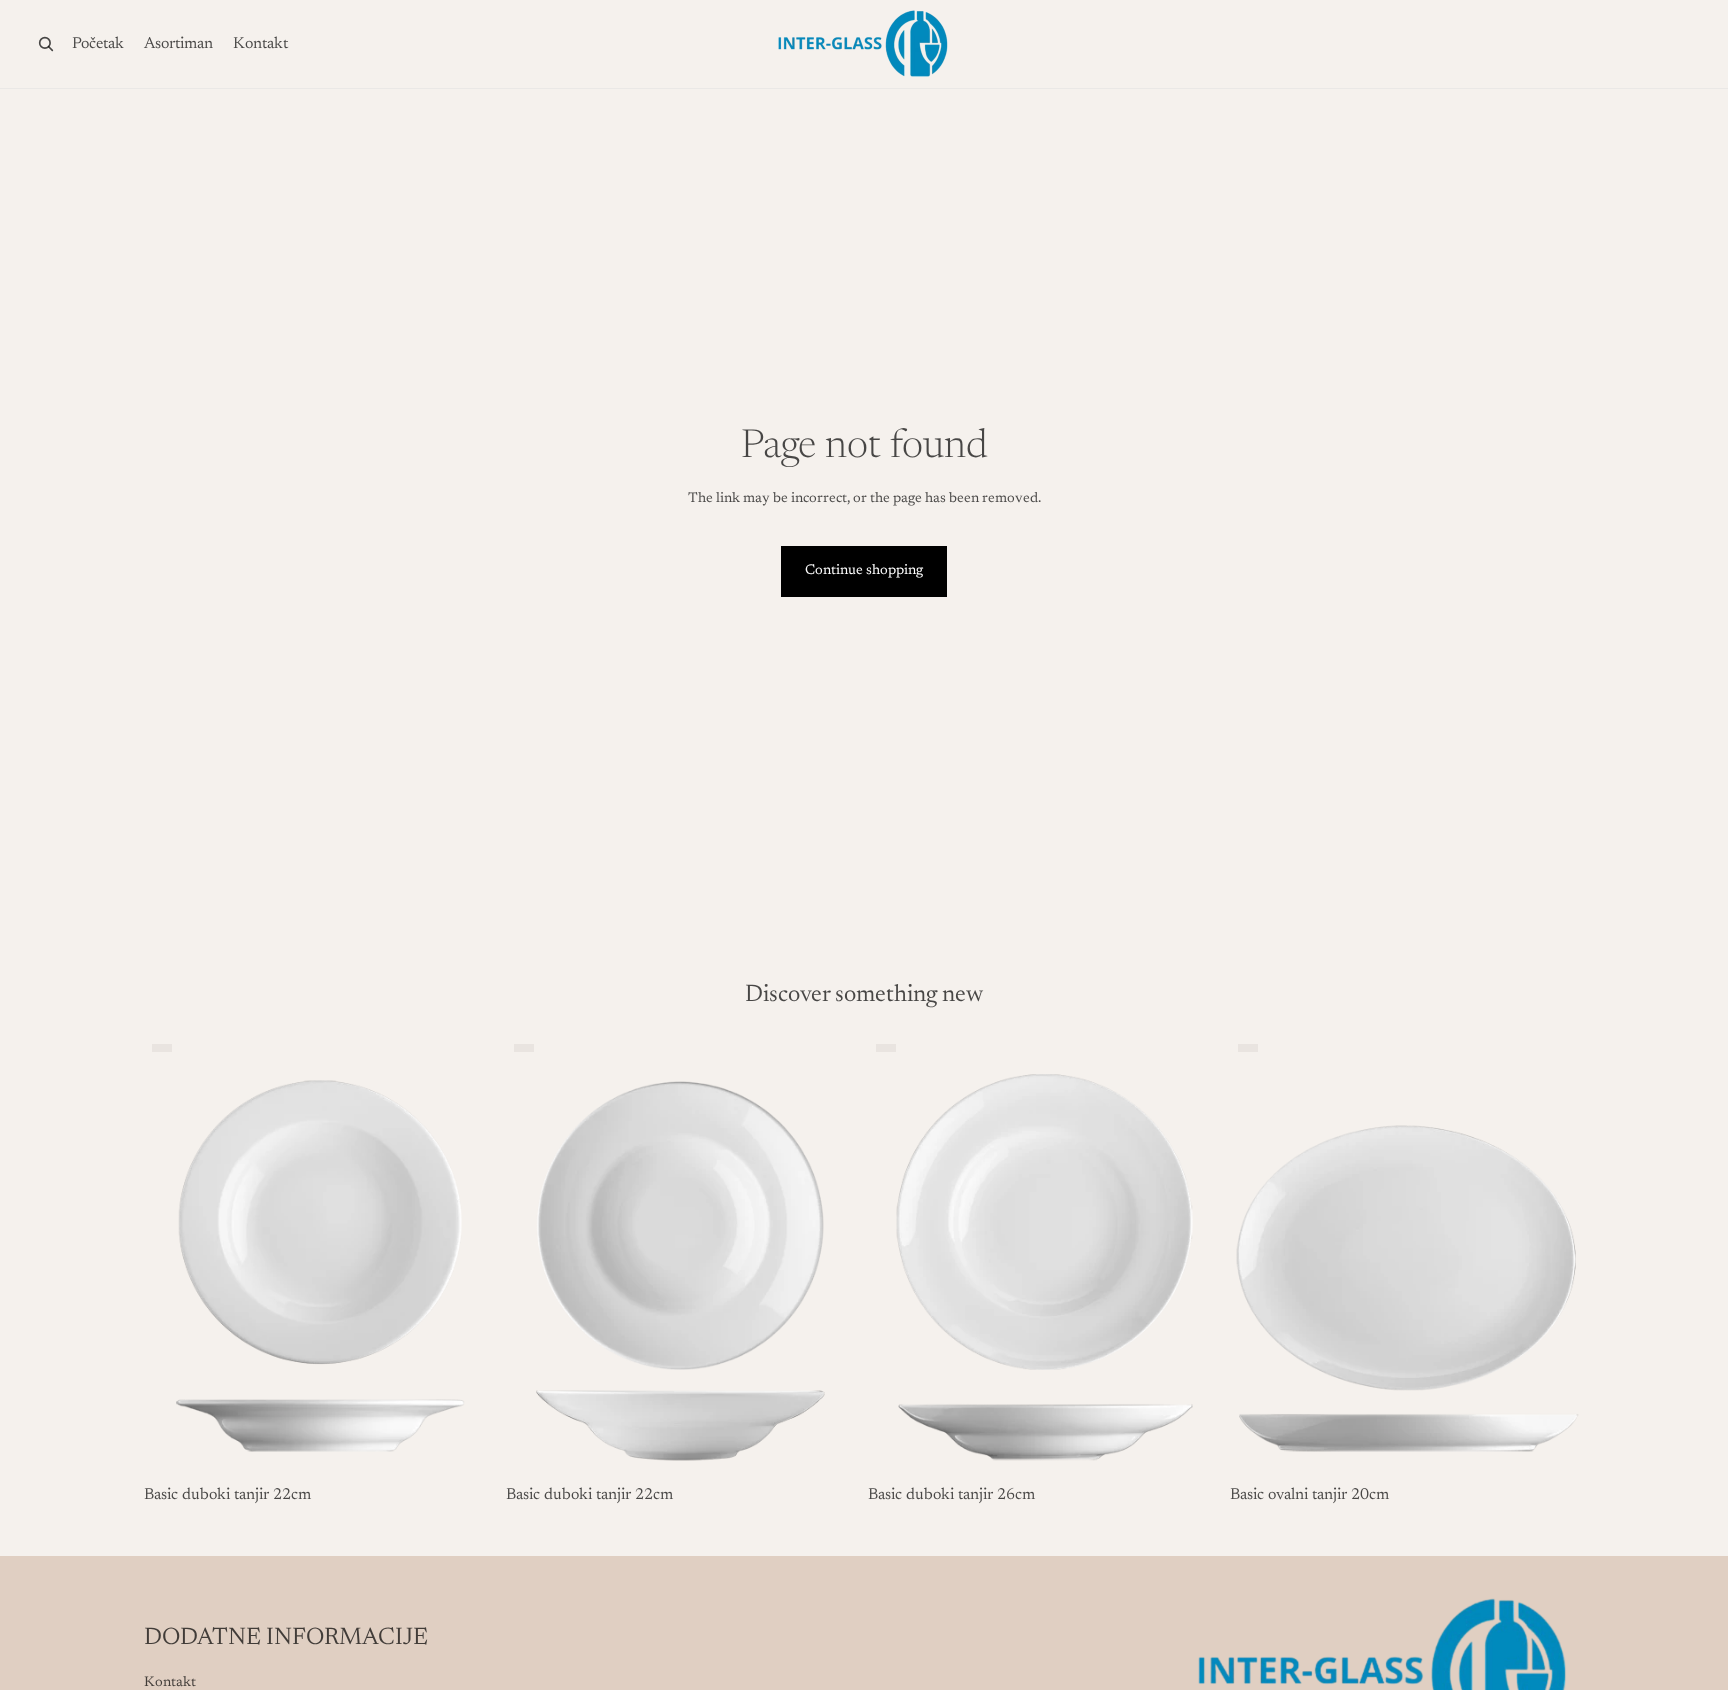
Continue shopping (864, 571)
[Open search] (46, 44)
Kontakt (170, 1683)
